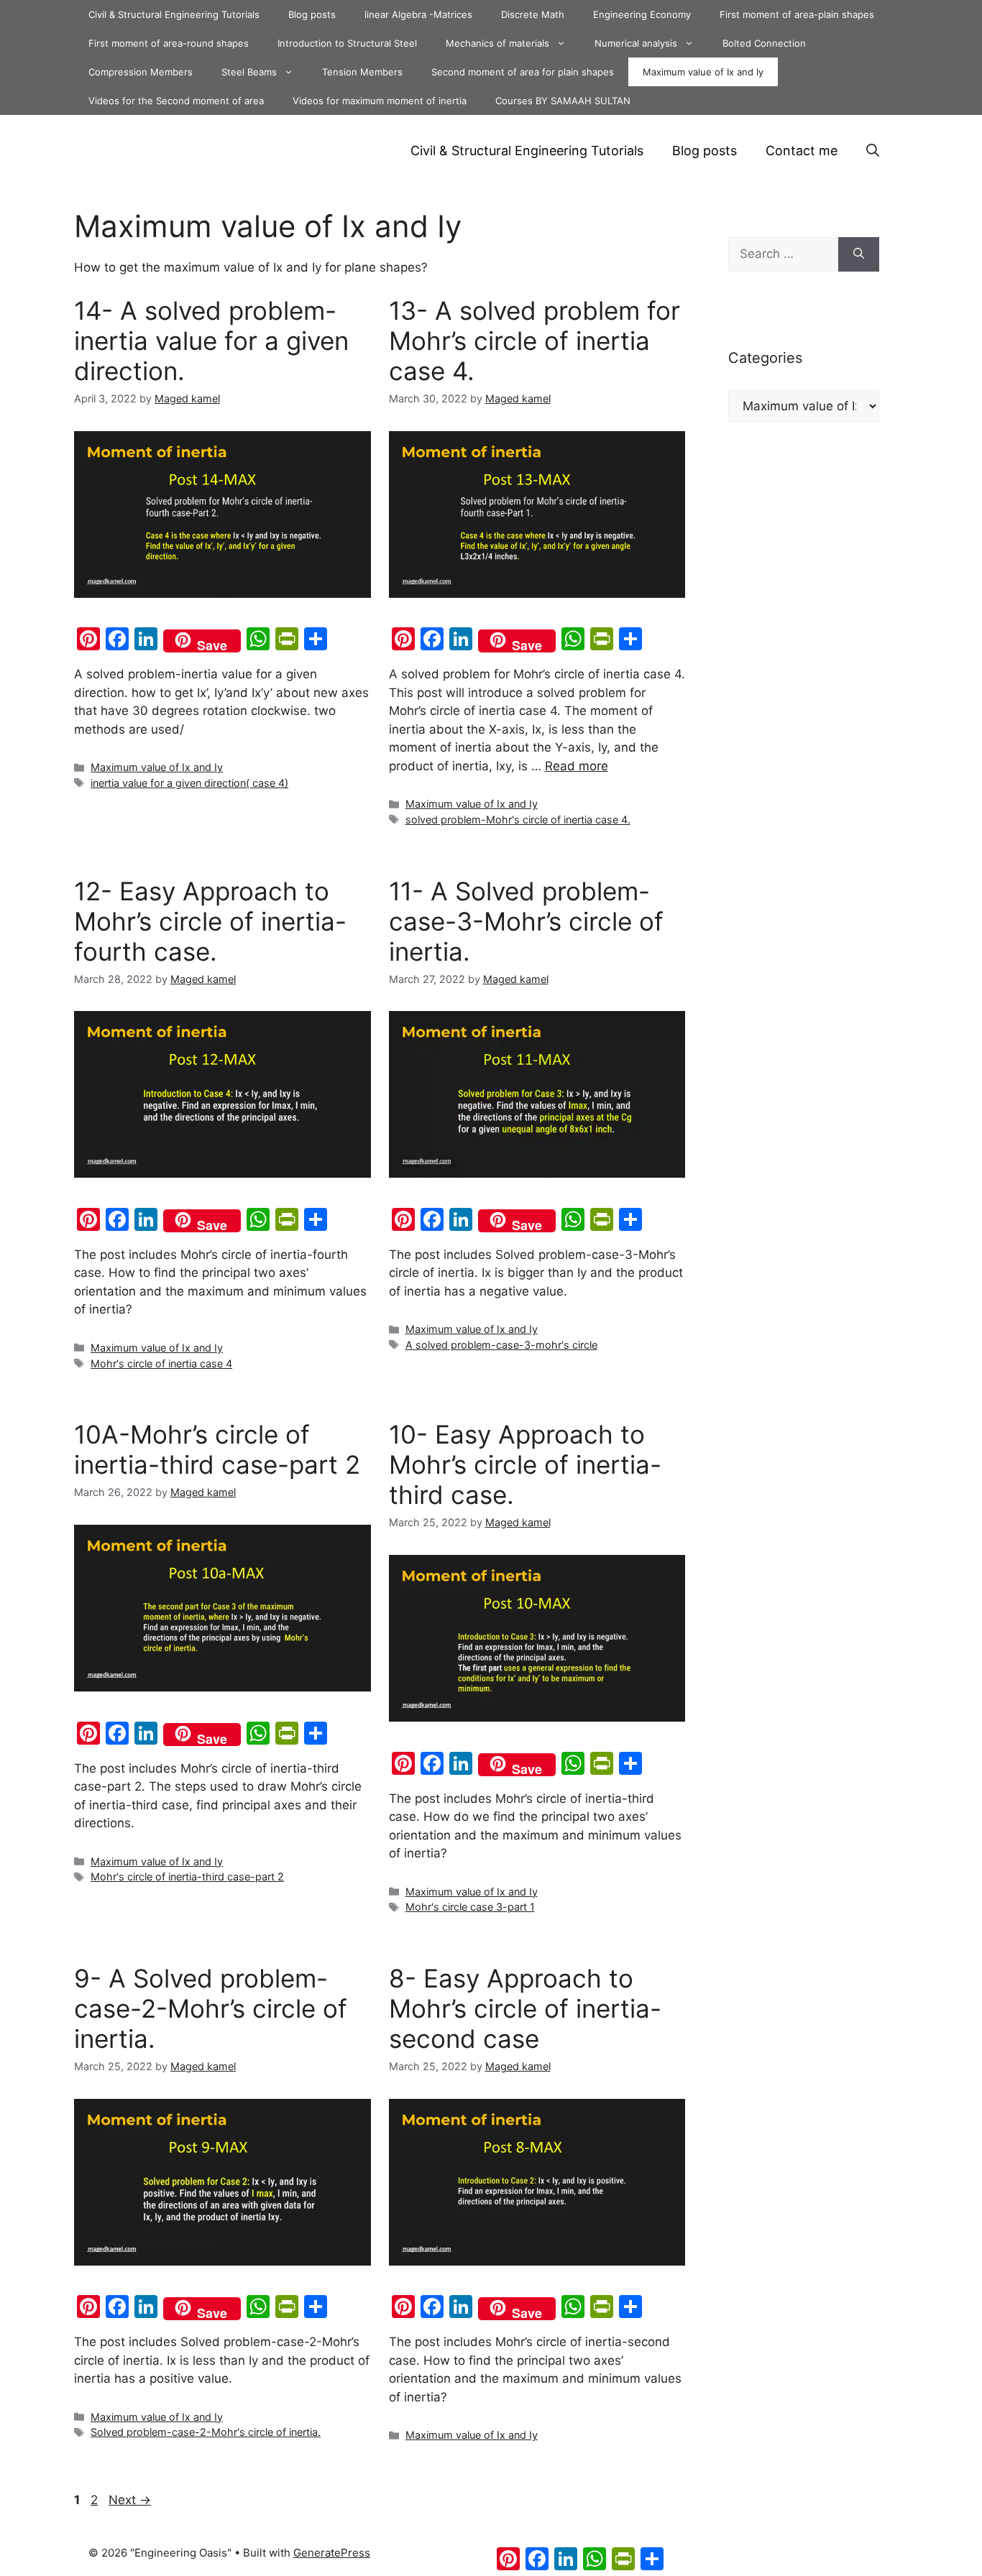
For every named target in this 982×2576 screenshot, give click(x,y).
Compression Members (141, 72)
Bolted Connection (764, 43)
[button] (873, 151)
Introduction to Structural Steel (347, 43)
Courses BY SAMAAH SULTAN (563, 101)
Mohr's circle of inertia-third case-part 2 (187, 1876)
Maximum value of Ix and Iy (703, 72)
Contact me (802, 151)
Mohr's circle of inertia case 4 (161, 1363)
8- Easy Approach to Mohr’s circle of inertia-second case (525, 2008)
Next (130, 2500)
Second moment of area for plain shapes (523, 72)
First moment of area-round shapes (169, 43)
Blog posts (312, 14)
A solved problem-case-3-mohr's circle (501, 1345)
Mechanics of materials (497, 43)
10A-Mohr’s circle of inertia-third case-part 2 (217, 1449)
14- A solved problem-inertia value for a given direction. (211, 341)
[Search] (859, 254)
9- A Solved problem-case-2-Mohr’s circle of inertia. (211, 2008)
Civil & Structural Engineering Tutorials (174, 14)
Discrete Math (533, 14)
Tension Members (362, 72)
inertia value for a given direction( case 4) (189, 783)
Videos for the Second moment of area (176, 101)
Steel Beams (249, 72)
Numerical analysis (636, 43)
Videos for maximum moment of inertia (380, 101)
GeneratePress (332, 2553)
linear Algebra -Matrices (418, 14)
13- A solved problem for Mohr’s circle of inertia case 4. (534, 341)
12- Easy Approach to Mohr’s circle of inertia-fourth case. (210, 921)
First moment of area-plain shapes (797, 14)
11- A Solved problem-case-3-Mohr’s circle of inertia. (526, 921)
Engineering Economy (642, 14)
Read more (577, 766)
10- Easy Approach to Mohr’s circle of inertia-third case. (525, 1464)
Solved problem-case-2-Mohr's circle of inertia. (206, 2432)
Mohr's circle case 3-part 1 (470, 1907)
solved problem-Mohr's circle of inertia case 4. (518, 820)
